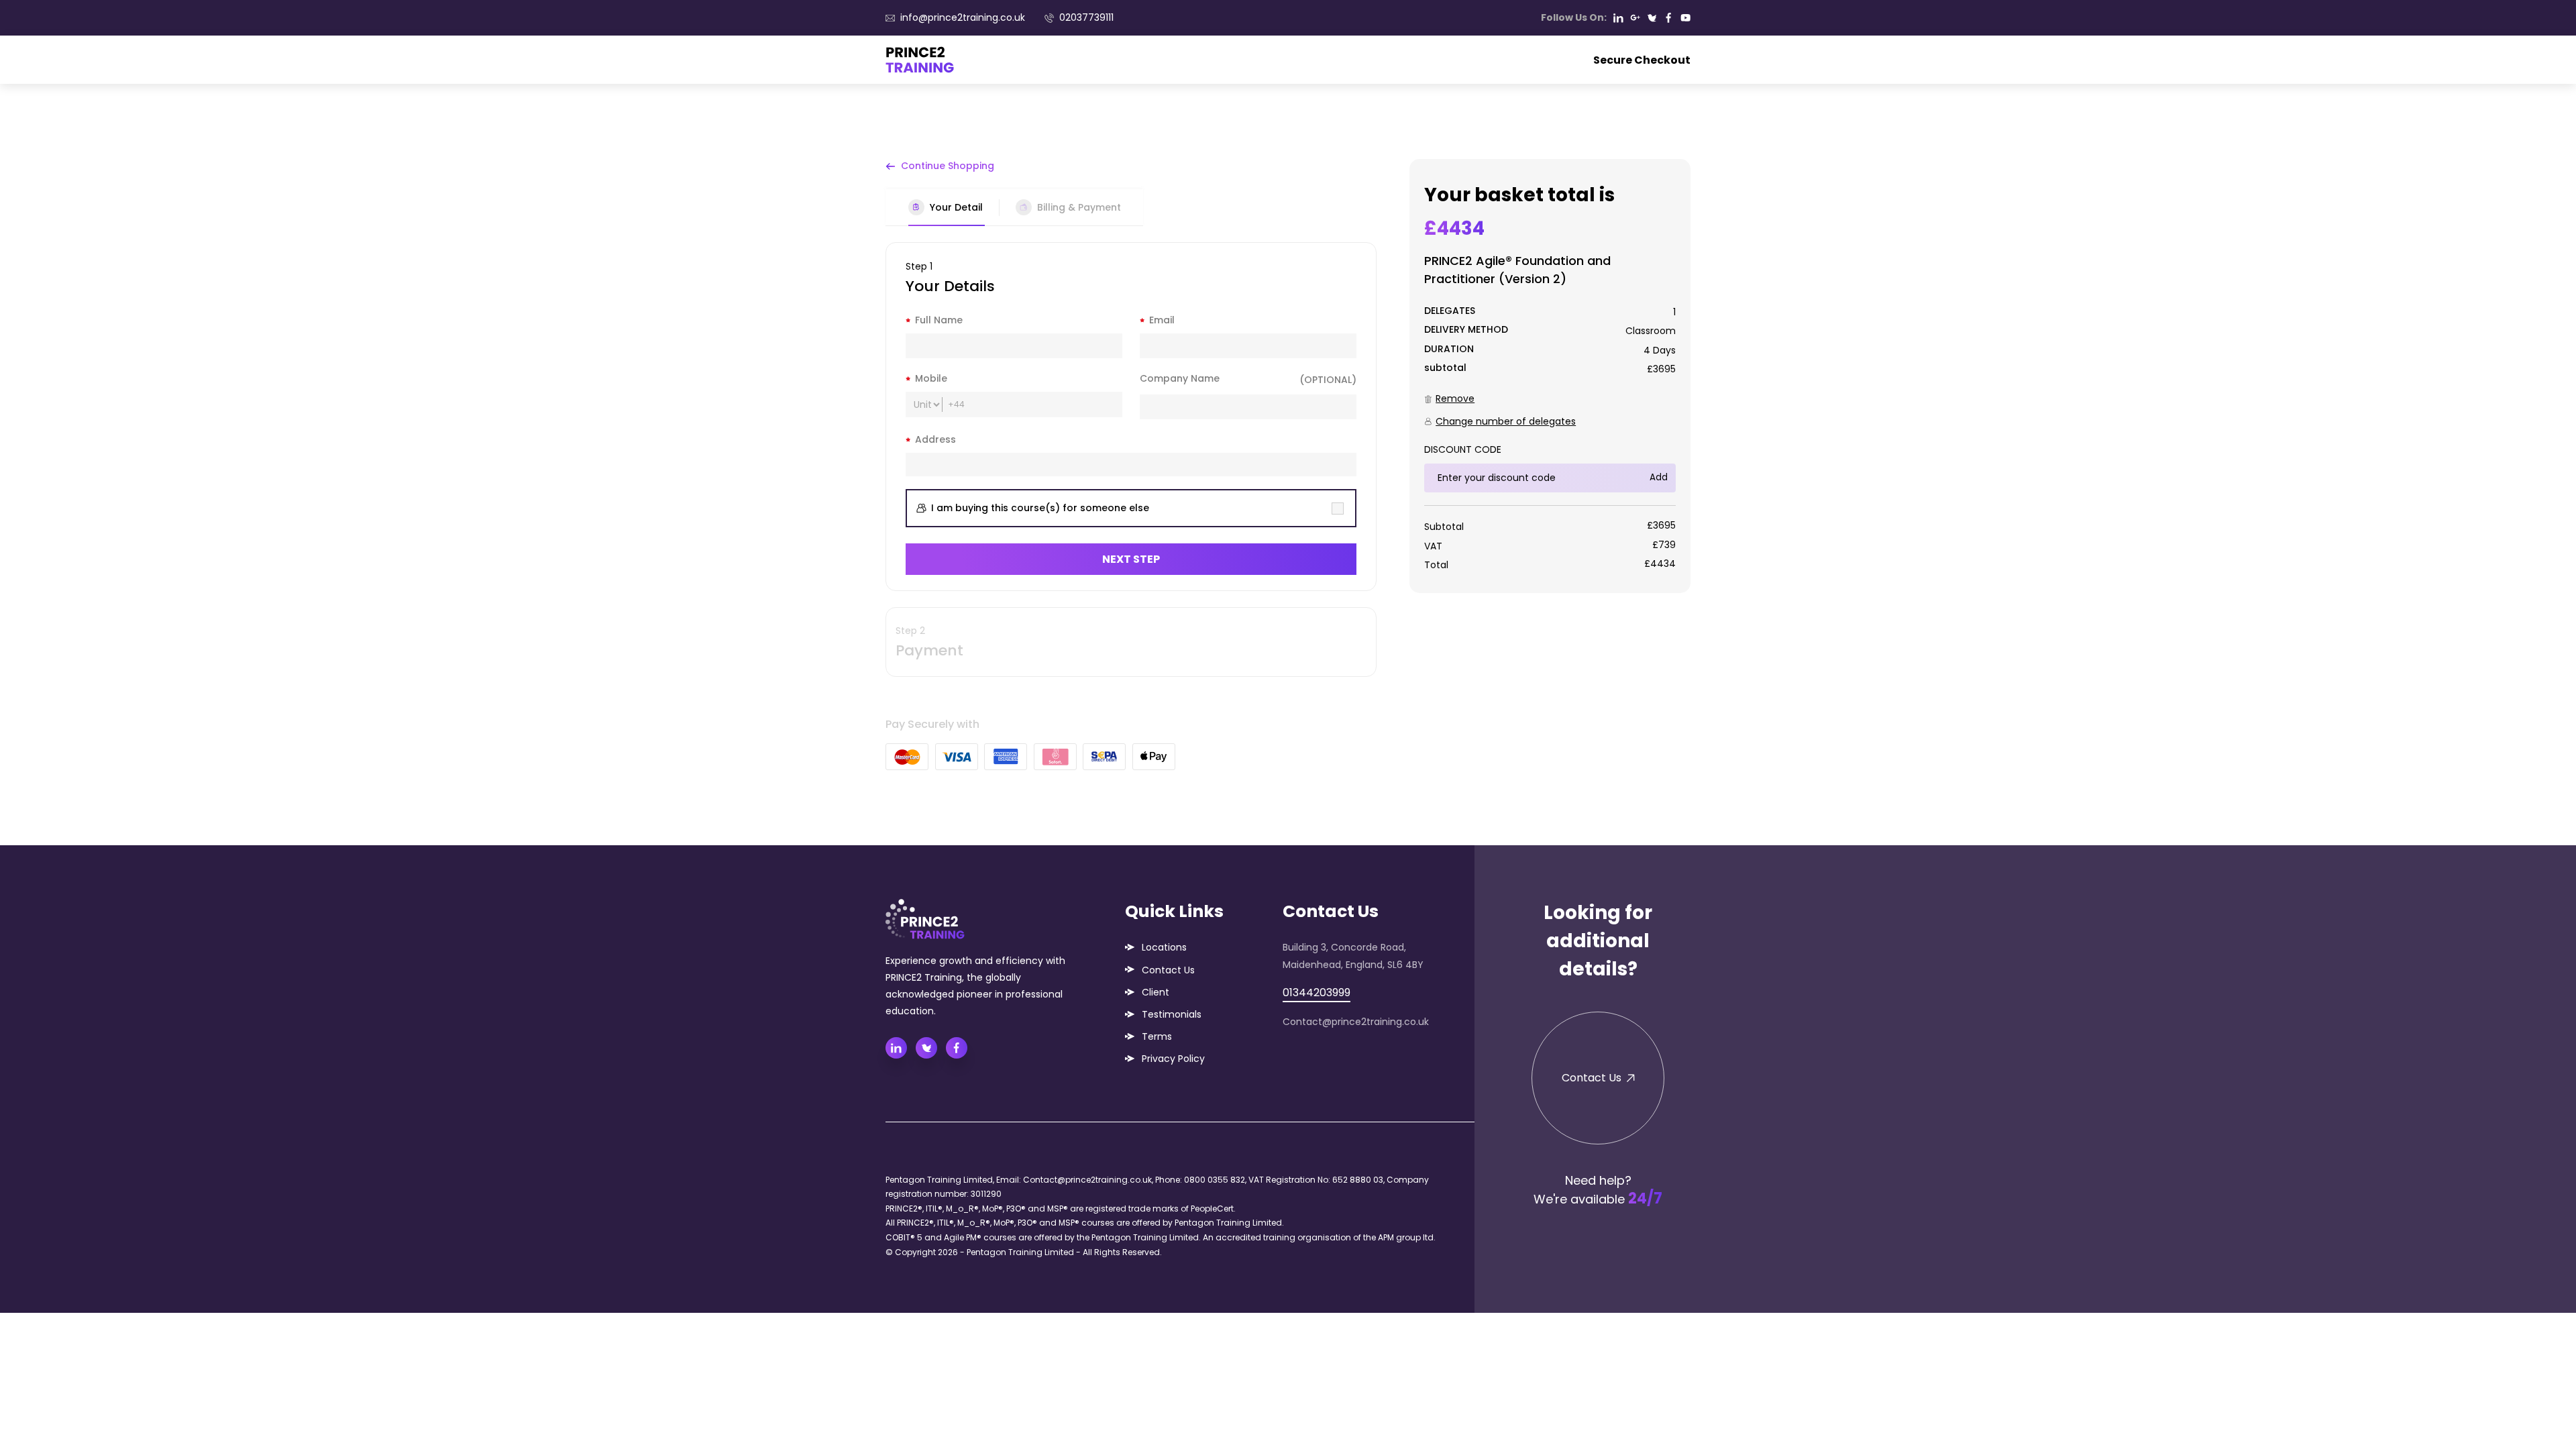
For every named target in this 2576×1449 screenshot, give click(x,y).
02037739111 (1086, 17)
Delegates (1450, 311)
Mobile (931, 378)
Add (1659, 477)
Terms (1157, 1036)
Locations (1164, 947)
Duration (1449, 349)
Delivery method (1466, 329)
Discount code (1463, 449)
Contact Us (1168, 970)
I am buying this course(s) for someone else (1040, 508)
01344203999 (1317, 992)
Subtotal (1445, 368)
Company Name (1248, 379)
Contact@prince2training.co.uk (1356, 1022)
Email (1162, 320)
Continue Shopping (948, 166)
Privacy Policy (1173, 1059)
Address (935, 439)
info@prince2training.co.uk (963, 17)
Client (1156, 992)
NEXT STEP (1131, 559)
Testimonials (1172, 1014)
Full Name (939, 320)
